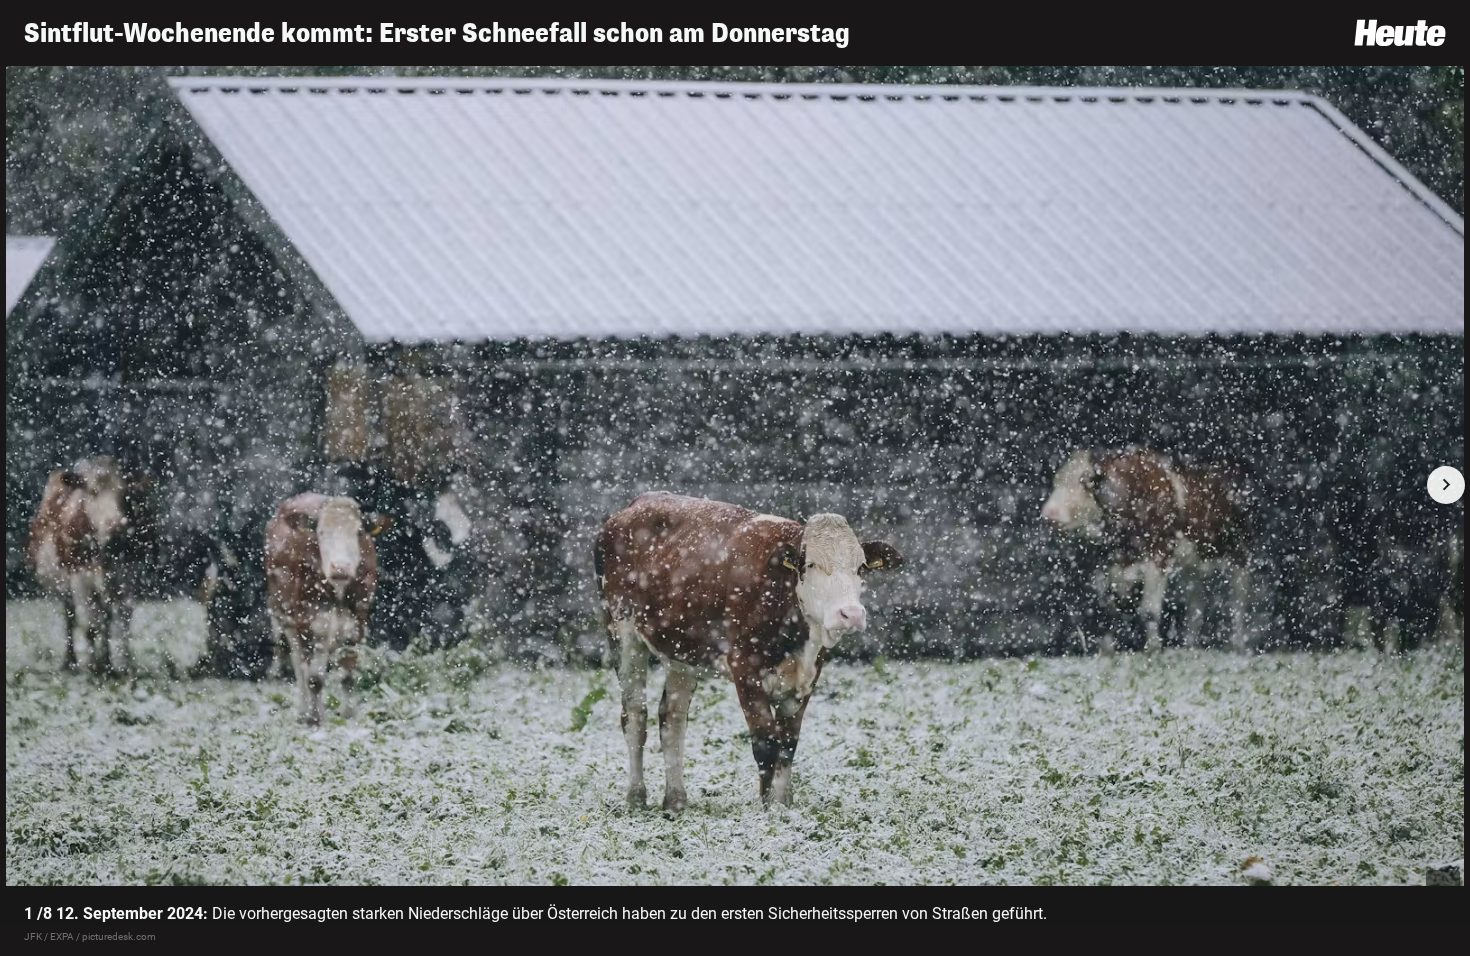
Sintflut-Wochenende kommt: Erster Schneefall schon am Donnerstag (437, 33)
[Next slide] (1446, 485)
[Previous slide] (24, 485)
